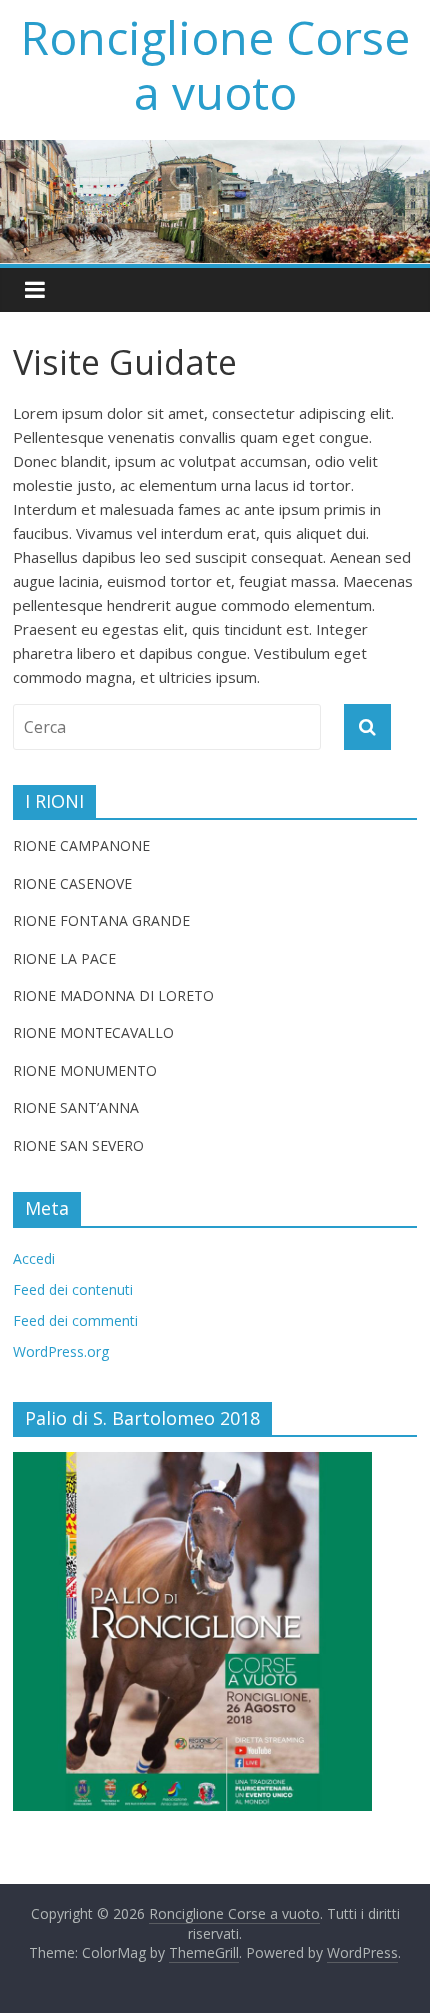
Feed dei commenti (75, 1320)
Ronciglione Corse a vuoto (215, 64)
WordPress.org (61, 1351)
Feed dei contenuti (73, 1289)
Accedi (34, 1258)
